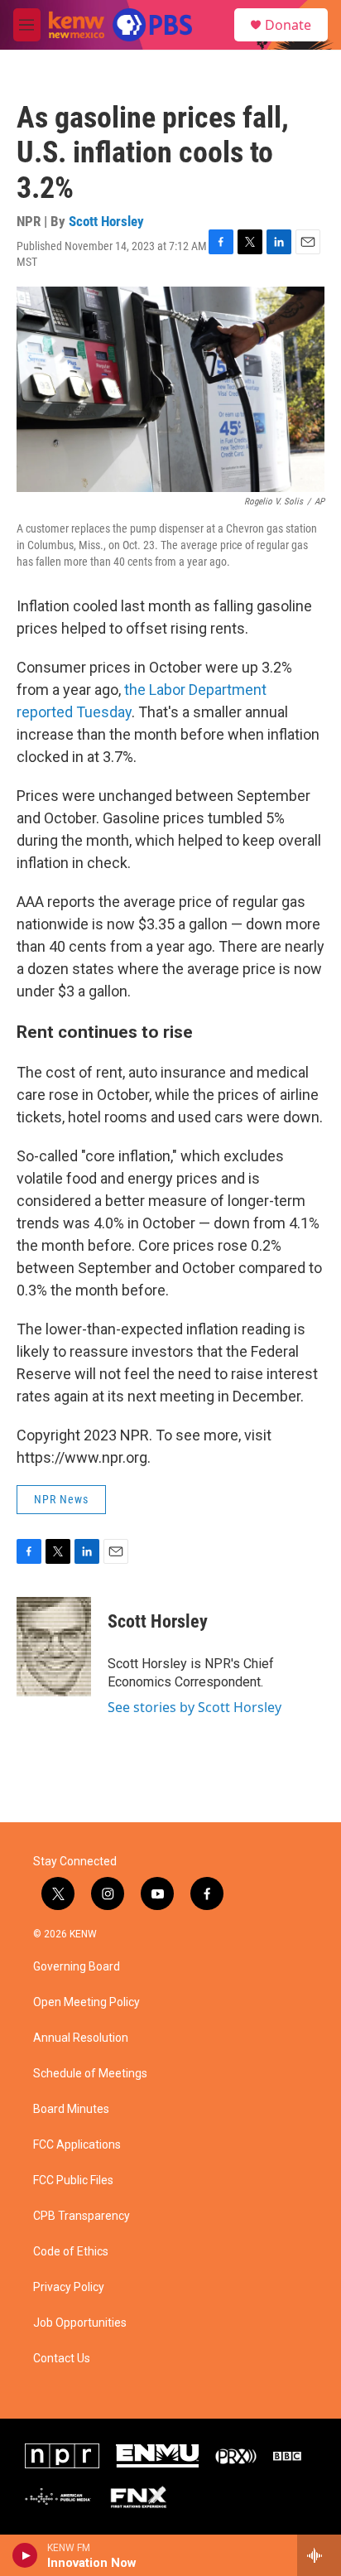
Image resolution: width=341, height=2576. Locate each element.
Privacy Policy (69, 2287)
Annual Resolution (81, 2038)
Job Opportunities (80, 2323)
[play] (25, 2555)
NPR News (61, 1499)
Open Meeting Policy (86, 2002)
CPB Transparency (82, 2216)
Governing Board (77, 1967)
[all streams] (319, 2555)
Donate (288, 25)
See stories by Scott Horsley (195, 1707)
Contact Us (62, 2359)
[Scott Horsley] (54, 1647)
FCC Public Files (73, 2180)
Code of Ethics (71, 2252)
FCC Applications (77, 2145)
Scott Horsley (106, 221)
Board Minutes (71, 2109)
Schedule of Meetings (90, 2074)
